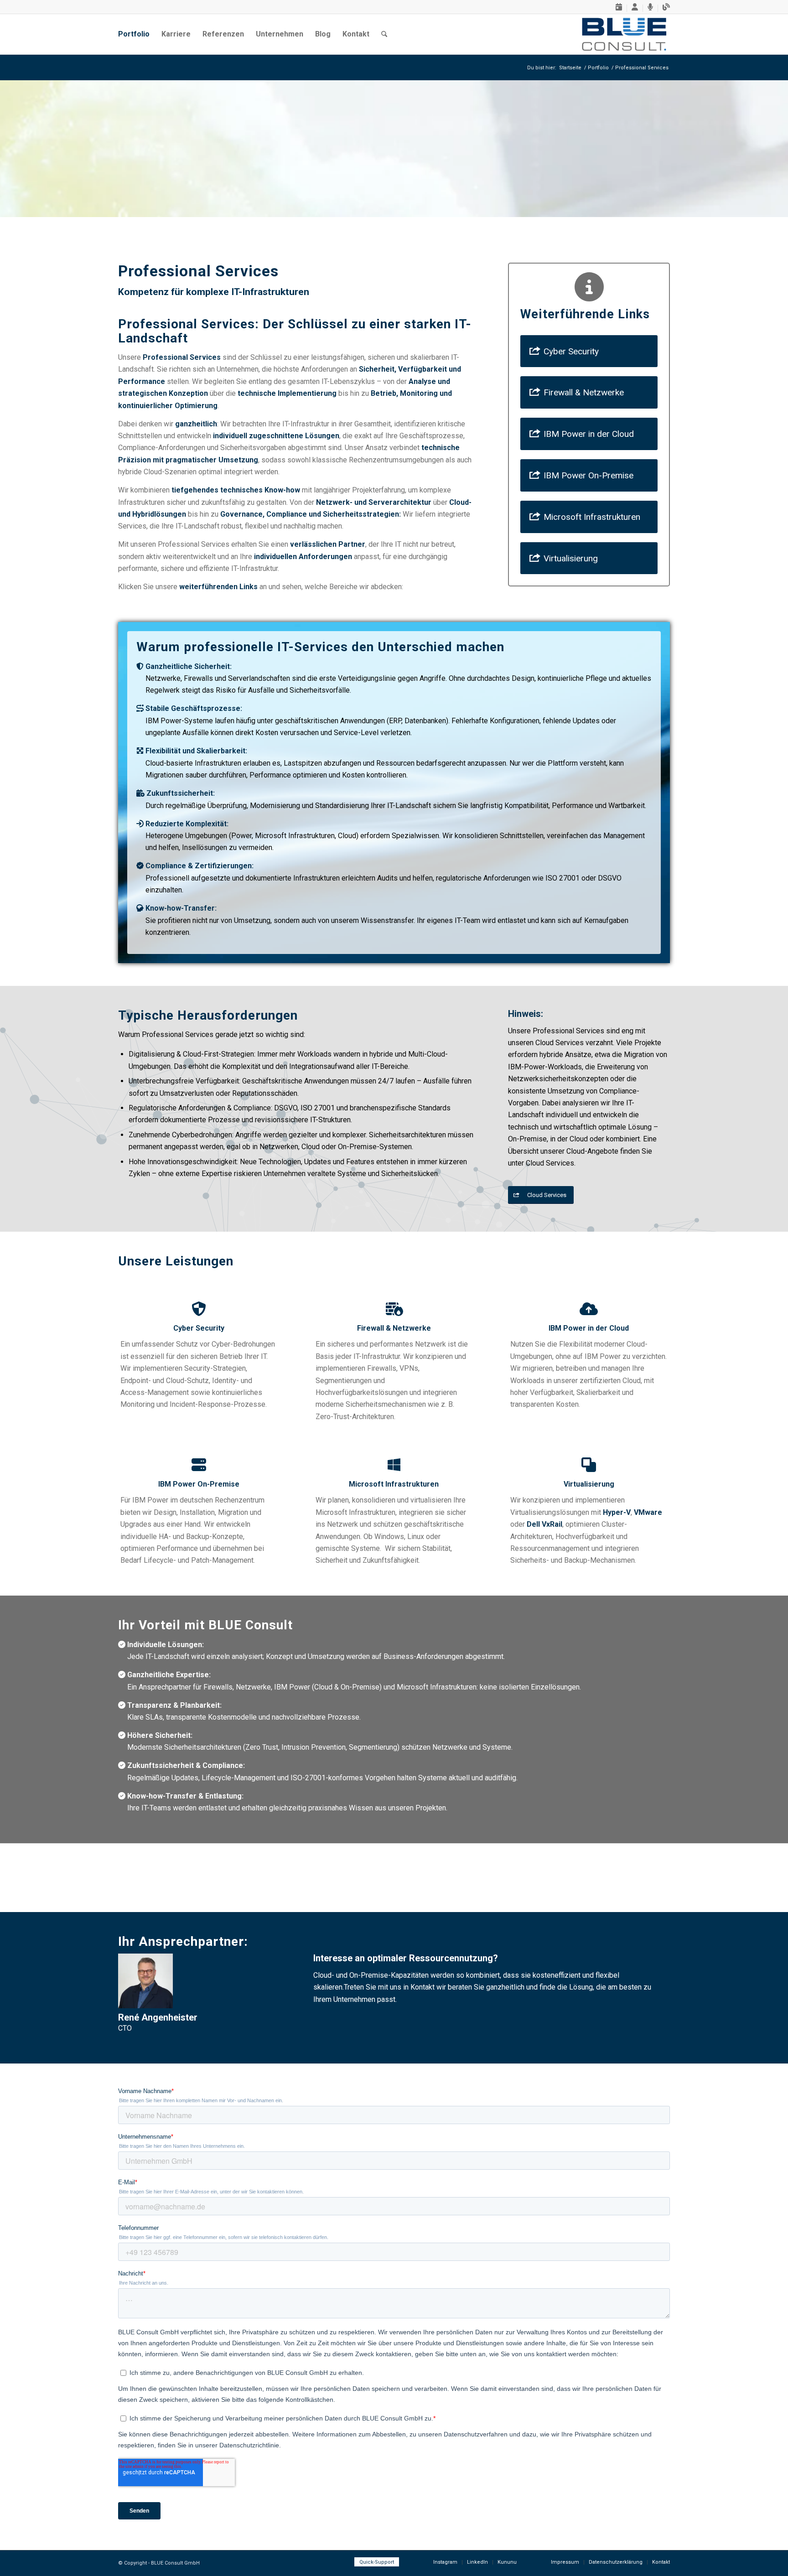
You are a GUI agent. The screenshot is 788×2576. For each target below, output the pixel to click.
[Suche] (384, 34)
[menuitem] (619, 8)
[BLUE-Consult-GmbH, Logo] (624, 34)
